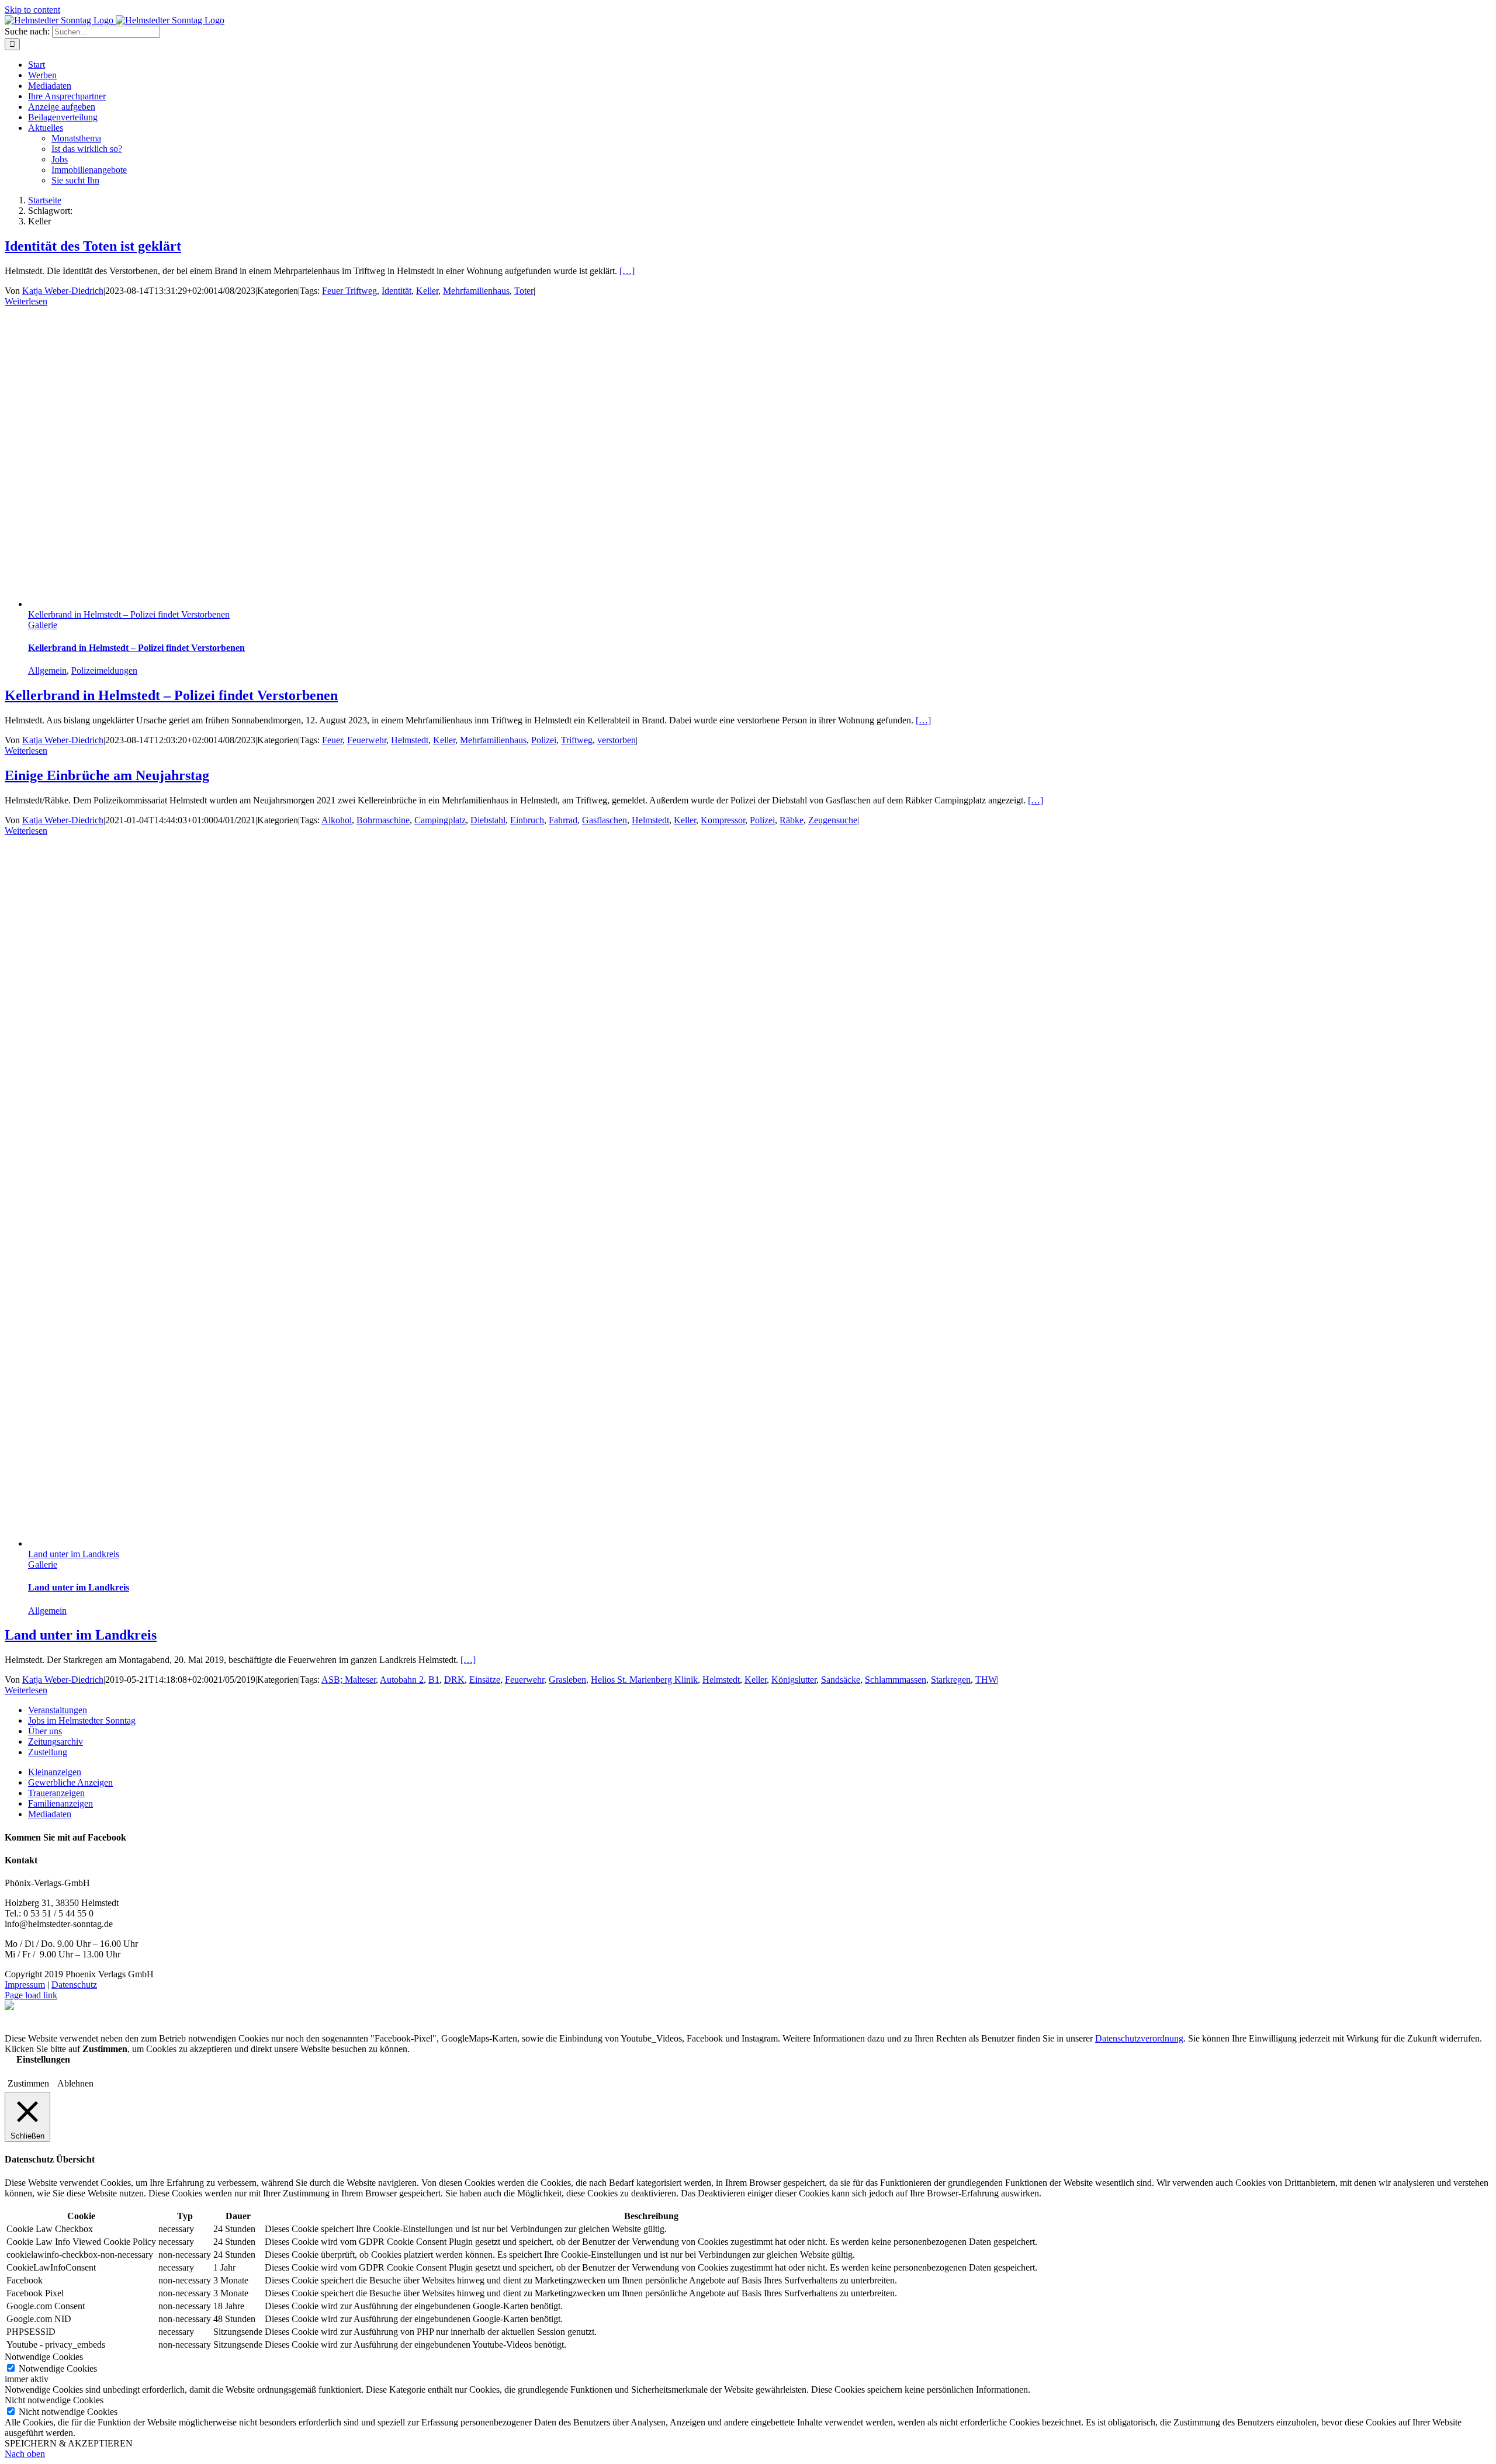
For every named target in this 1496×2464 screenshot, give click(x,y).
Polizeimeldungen (104, 670)
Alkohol (337, 820)
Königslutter (794, 1680)
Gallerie (43, 625)
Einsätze (485, 1680)
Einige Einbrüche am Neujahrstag (107, 775)
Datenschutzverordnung (1139, 2038)
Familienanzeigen (60, 1803)
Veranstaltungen (58, 1710)
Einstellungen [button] (43, 2059)
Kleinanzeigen (55, 1772)
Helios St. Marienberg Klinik (644, 1680)
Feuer (332, 740)
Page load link (31, 1995)
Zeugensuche (833, 820)
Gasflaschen (605, 820)
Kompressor (723, 820)
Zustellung (48, 1752)
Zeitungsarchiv (56, 1742)
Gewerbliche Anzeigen (70, 1782)
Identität (396, 291)
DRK (454, 1680)
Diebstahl (488, 820)
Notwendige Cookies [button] (44, 2357)
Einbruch (527, 820)
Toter (524, 291)
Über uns (45, 1731)
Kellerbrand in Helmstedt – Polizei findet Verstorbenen (129, 614)
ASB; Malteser (349, 1680)
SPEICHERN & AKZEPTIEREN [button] (69, 2443)
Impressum (25, 1985)
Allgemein (47, 670)
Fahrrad (563, 820)
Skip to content (32, 10)
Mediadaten (50, 1814)
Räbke (792, 820)
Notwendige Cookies (58, 2368)
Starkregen (951, 1680)
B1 (434, 1680)
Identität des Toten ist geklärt (93, 246)
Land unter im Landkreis (74, 1554)
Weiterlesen (26, 301)
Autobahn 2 (402, 1680)
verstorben (617, 740)
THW (986, 1680)
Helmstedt (410, 740)
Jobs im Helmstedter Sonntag (82, 1720)
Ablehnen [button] (75, 2083)
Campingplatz (440, 820)
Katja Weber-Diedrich (63, 291)
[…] (627, 271)
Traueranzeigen (56, 1793)
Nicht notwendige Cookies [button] (54, 2400)
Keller (427, 291)
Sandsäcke (841, 1680)
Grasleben (567, 1680)
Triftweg (577, 740)
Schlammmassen (896, 1680)
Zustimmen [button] (28, 2083)
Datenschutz (74, 1985)
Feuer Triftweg (349, 291)
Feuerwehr (367, 740)
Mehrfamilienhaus (476, 291)
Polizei (544, 740)
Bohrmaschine (383, 820)
